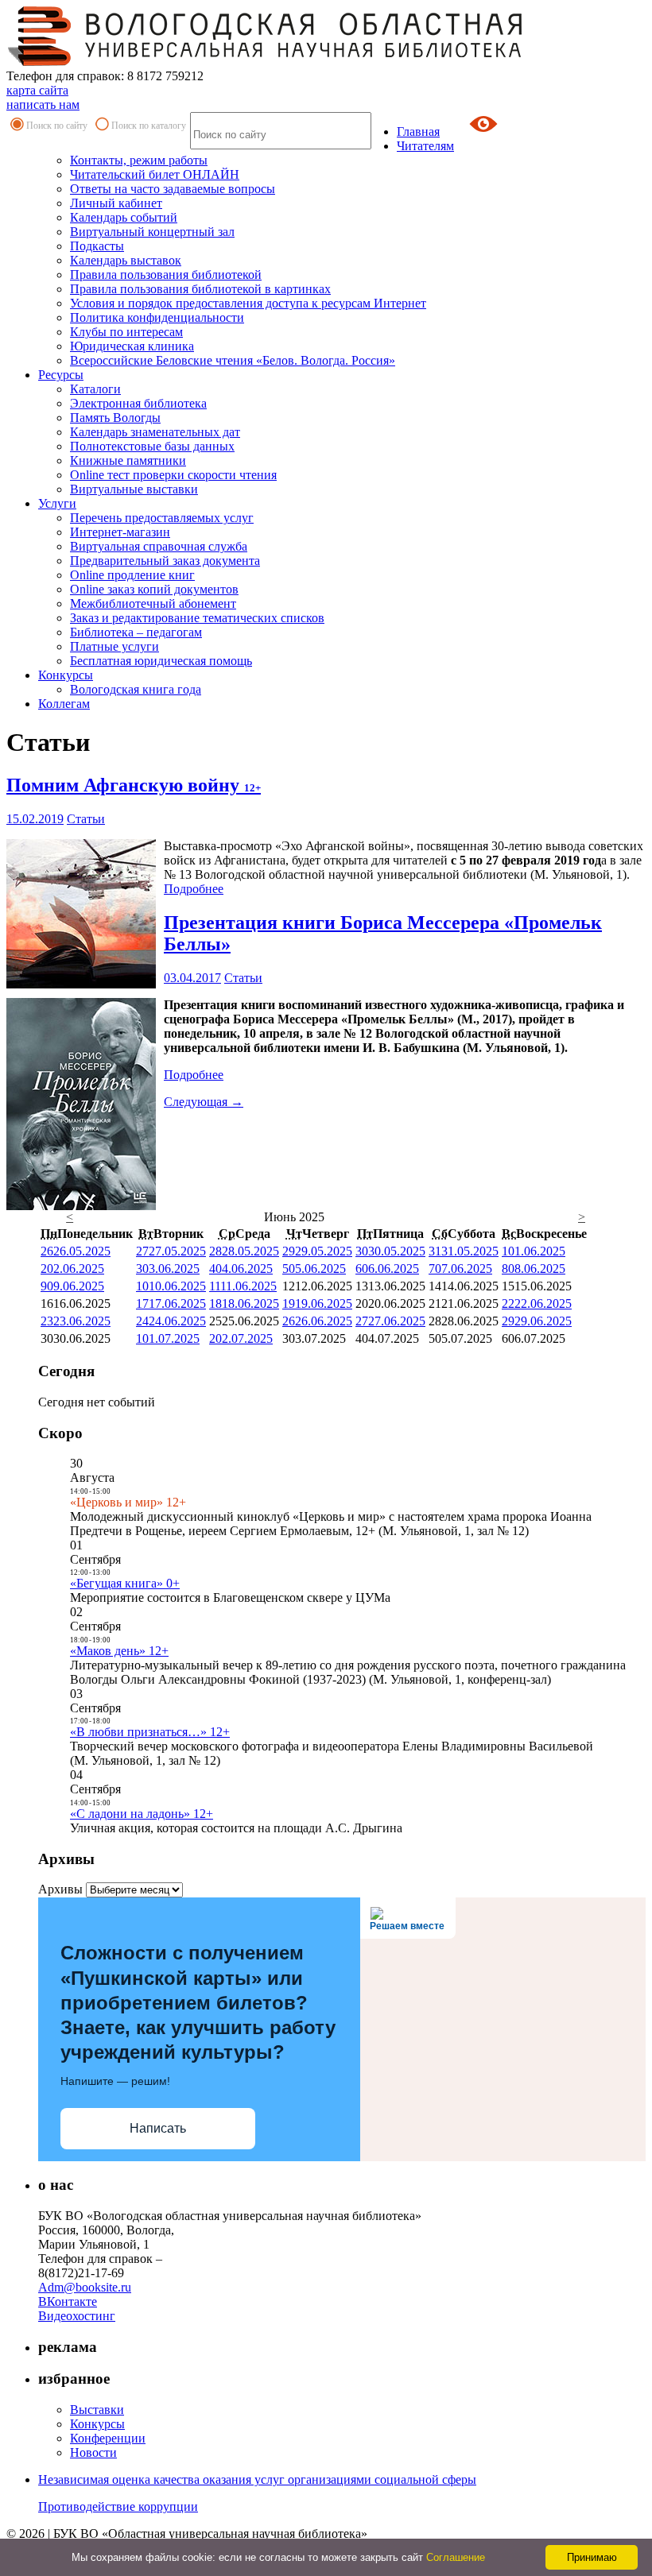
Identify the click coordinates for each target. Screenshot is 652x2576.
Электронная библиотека (138, 403)
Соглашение (456, 2557)
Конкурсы (66, 675)
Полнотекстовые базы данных (152, 446)
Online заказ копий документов (154, 589)
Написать (158, 2128)
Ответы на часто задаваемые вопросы (173, 189)
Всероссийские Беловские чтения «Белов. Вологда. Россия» (233, 360)
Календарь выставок (126, 260)
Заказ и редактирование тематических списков (197, 618)
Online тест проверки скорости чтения (173, 475)
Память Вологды (115, 418)
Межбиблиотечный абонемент (153, 603)
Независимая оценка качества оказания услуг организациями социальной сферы (257, 2479)
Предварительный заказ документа (165, 561)
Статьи (86, 819)
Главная (418, 132)
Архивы (60, 1889)
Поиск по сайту (57, 126)
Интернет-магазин (120, 532)
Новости (93, 2452)
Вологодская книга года (136, 689)
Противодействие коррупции (118, 2506)
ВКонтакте (68, 2301)
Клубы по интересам (126, 332)
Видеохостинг (77, 2316)
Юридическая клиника (132, 346)
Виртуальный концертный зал (152, 232)
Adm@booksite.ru (85, 2287)
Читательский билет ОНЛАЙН (155, 174)
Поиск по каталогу (149, 126)
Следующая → (204, 1102)
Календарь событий (124, 217)
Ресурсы (61, 375)
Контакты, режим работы (139, 160)
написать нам (43, 104)
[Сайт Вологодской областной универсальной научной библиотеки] (266, 62)
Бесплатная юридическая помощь (161, 661)
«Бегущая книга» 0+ (125, 1583)
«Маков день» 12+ (119, 1651)
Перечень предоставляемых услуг (162, 518)
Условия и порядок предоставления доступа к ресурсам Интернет (248, 303)
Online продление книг (132, 575)
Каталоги (95, 389)
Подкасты (97, 246)
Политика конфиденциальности (157, 317)
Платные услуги (114, 646)
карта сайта (37, 90)
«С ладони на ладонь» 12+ (142, 1814)
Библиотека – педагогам (136, 632)
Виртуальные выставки (134, 489)
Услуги (57, 503)
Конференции (108, 2438)
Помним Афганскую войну (134, 785)
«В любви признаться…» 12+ (150, 1732)
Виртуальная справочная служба (159, 546)
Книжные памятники (128, 460)
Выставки (97, 2410)
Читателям (425, 146)
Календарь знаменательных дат (155, 432)
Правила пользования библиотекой (166, 275)
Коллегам (64, 704)
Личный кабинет (116, 203)
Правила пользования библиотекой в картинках (200, 289)
